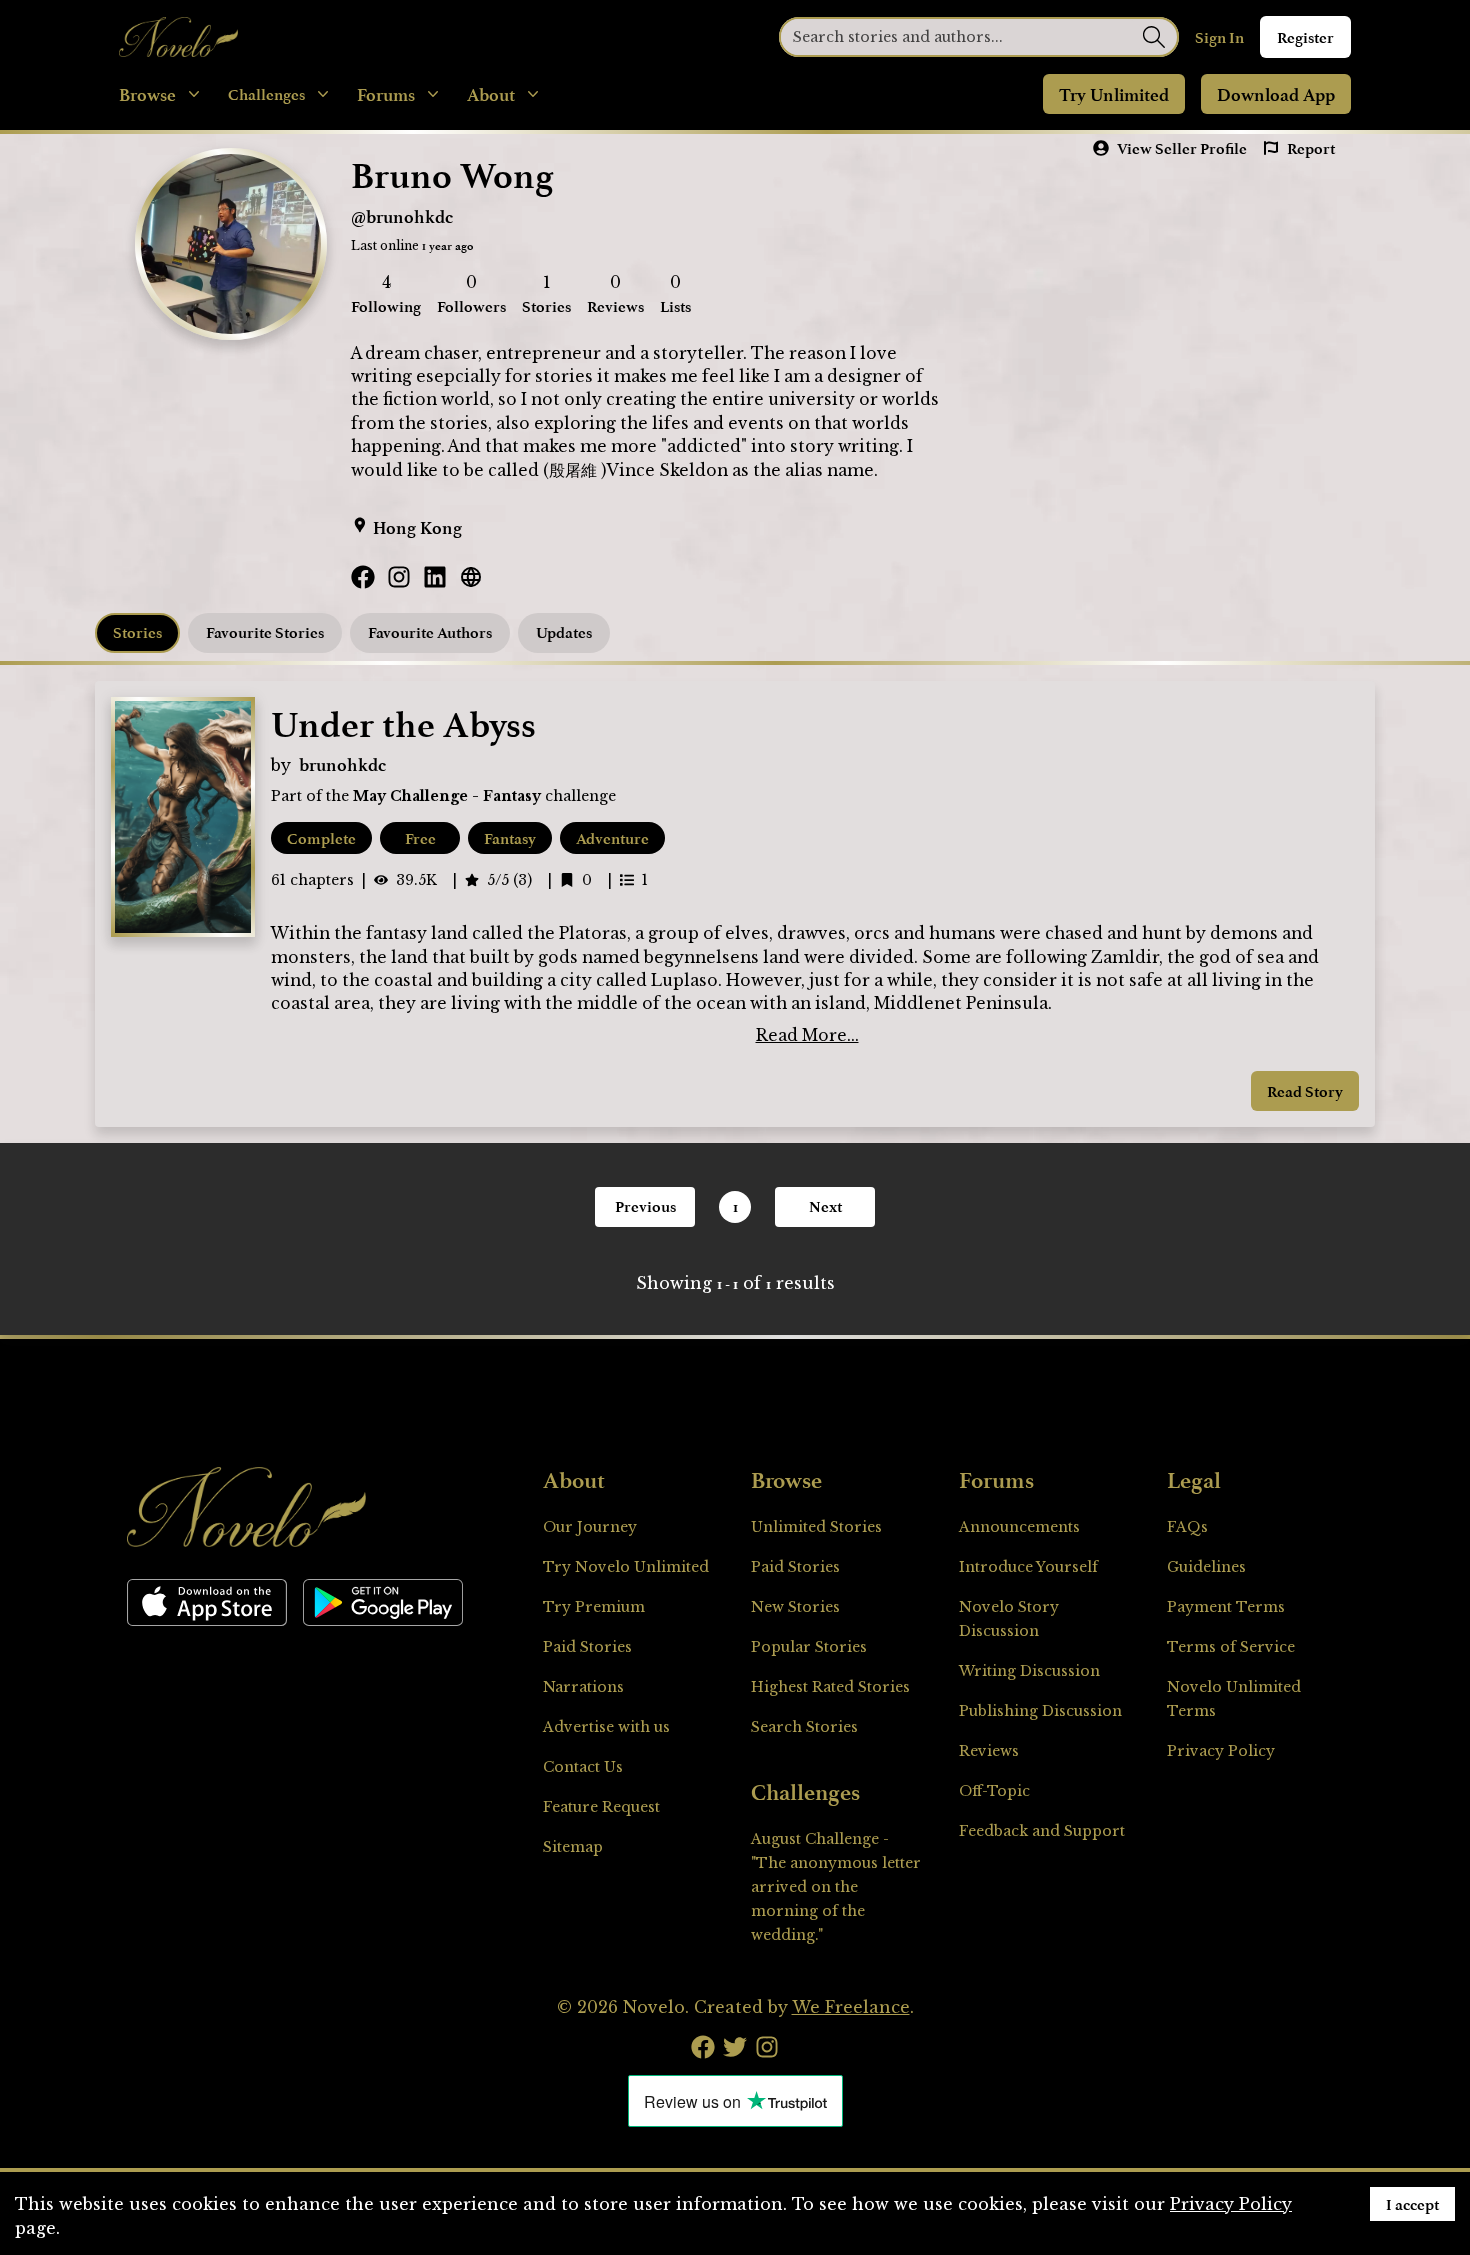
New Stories (795, 1607)
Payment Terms (1226, 1607)
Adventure (612, 838)
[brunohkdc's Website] (471, 577)
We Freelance (851, 2007)
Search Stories (804, 1727)
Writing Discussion (1029, 1671)
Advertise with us (606, 1727)
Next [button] (825, 1206)
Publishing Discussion (1040, 1711)
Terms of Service (1231, 1647)
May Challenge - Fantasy (447, 796)
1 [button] (735, 1206)
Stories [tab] (137, 632)
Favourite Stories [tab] (265, 632)
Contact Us (583, 1767)
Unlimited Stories (816, 1527)
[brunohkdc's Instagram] (399, 577)
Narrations (583, 1687)
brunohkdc (342, 764)
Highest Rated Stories (830, 1687)
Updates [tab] (564, 632)
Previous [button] (645, 1206)
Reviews (989, 1751)
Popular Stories (809, 1647)
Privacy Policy (1221, 1751)
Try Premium (594, 1607)
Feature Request (601, 1807)
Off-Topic (994, 1791)
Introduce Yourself (1028, 1567)
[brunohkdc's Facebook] (363, 577)
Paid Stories (587, 1647)
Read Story (1305, 1091)
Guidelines (1206, 1567)
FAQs (1187, 1527)
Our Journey (590, 1527)
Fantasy (510, 838)
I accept (1412, 2204)
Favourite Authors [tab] (430, 632)
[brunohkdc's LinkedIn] (435, 577)
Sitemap (573, 1847)
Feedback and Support (1042, 1831)
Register (1305, 37)
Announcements (1019, 1527)
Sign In (1219, 37)
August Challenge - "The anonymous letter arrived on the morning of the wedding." (836, 1887)
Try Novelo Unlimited (626, 1567)
